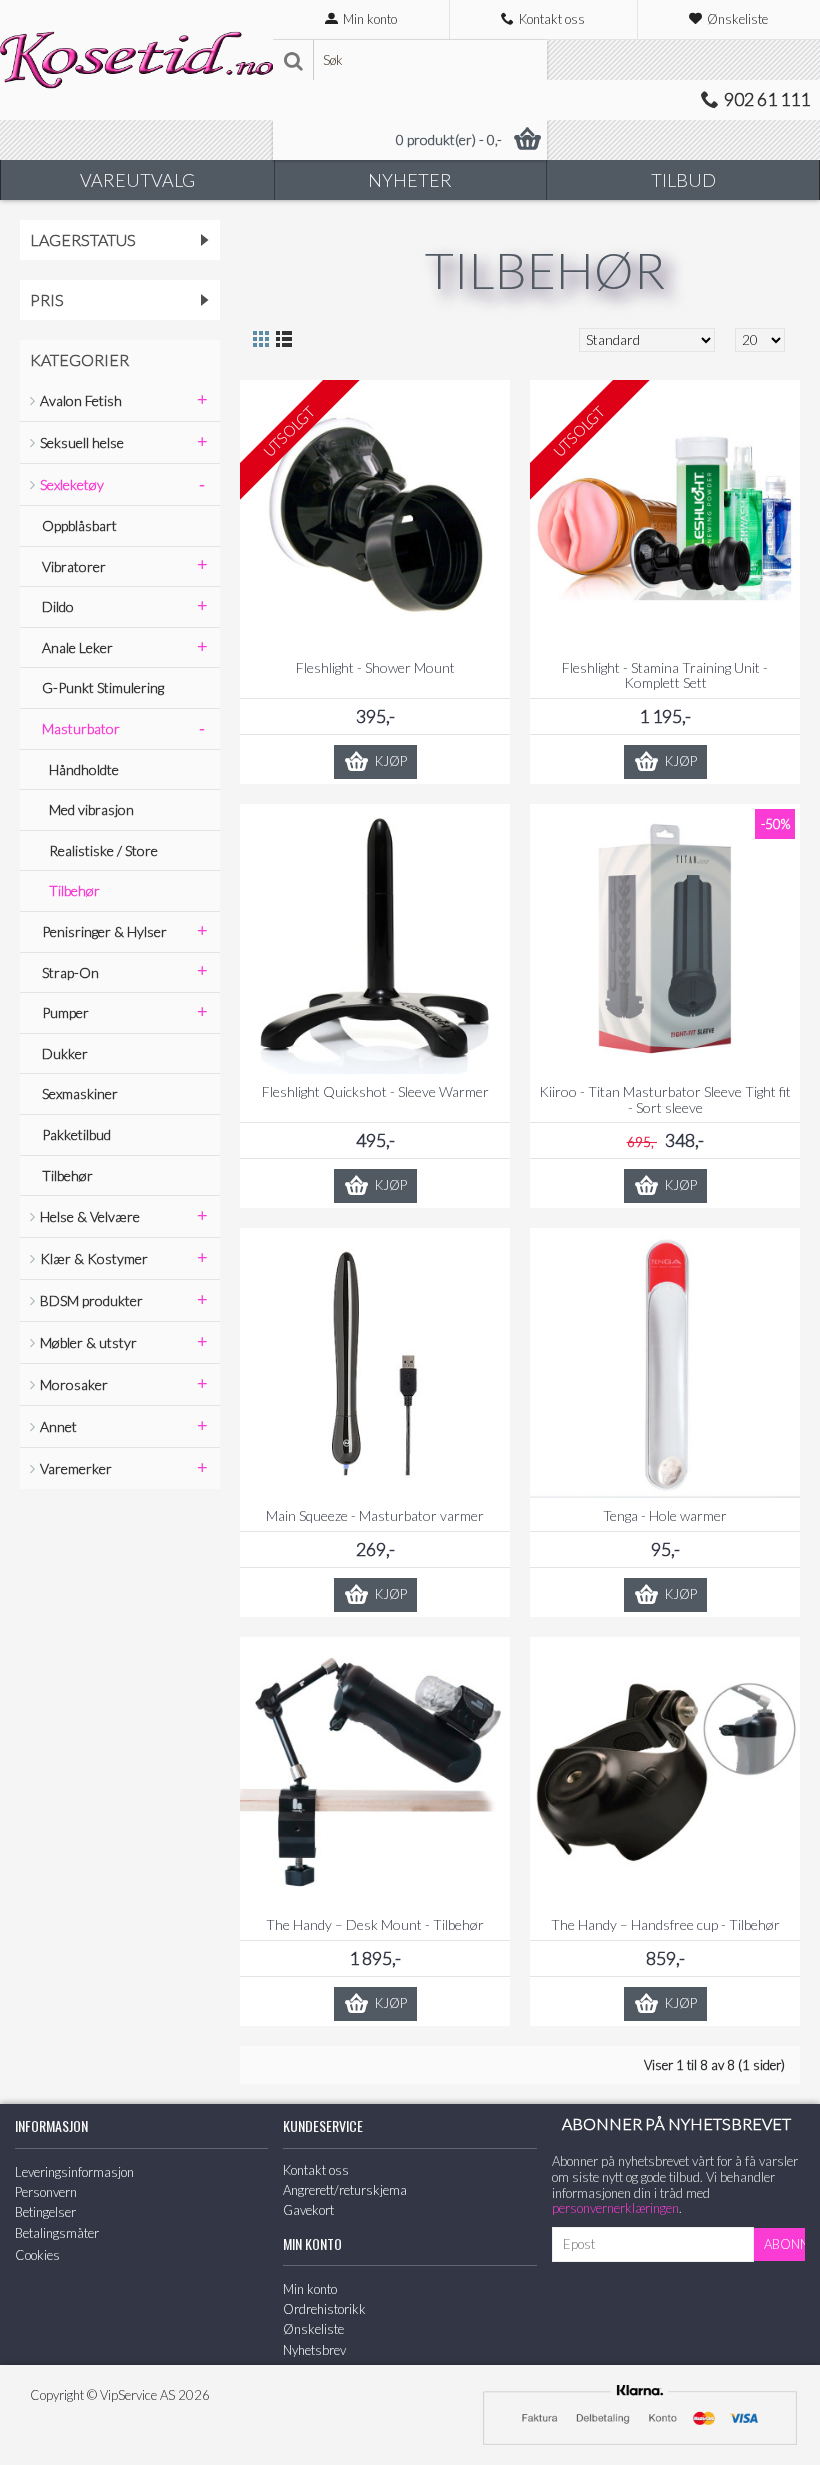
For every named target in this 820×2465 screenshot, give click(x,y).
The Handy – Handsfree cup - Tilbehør (665, 1924)
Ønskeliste (313, 2329)
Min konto (310, 2289)
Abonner (784, 2244)
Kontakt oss (316, 2170)
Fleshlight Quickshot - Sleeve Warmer (375, 1091)
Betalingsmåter (57, 2233)
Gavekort (308, 2210)
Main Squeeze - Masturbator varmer (375, 1515)
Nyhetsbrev (314, 2350)
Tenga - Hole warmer (665, 1515)
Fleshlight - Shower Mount (375, 667)
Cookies (37, 2255)
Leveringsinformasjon (74, 2172)
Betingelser (45, 2212)
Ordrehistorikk (324, 2309)
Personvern (46, 2192)
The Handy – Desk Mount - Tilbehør (375, 1924)
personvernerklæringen (615, 2208)
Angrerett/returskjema (345, 2190)
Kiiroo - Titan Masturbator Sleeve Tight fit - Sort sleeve (665, 1099)
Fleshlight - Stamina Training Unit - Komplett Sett (665, 675)
